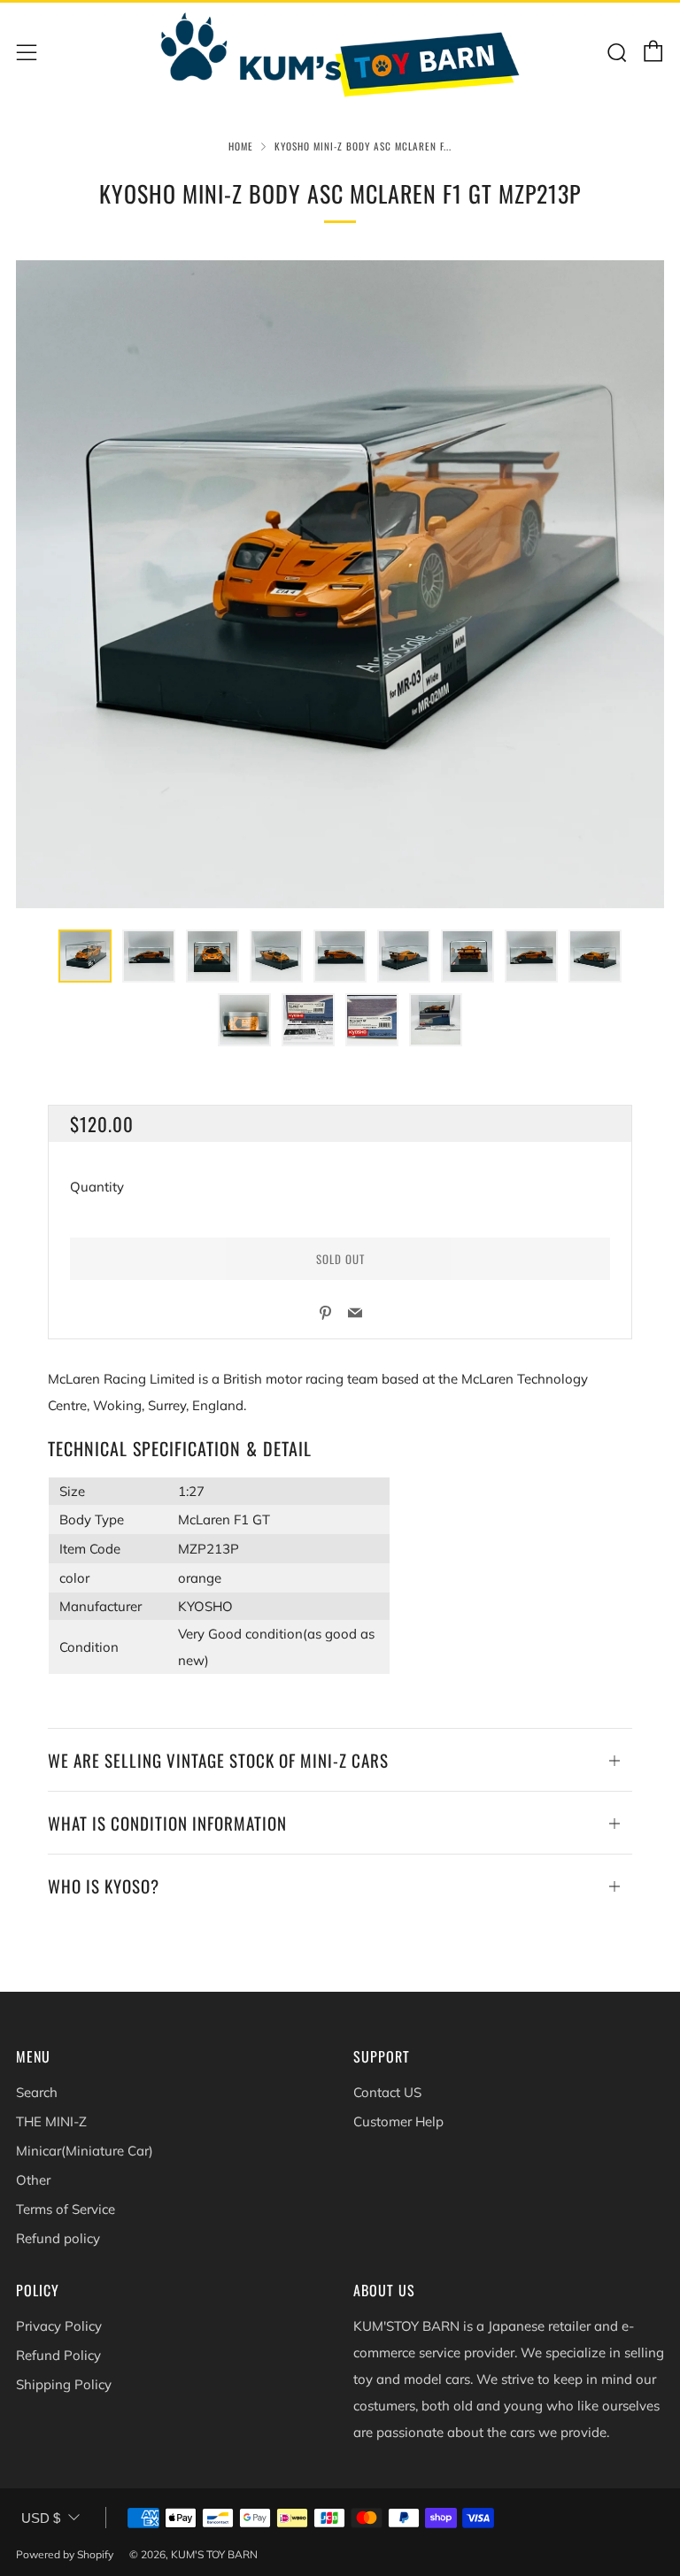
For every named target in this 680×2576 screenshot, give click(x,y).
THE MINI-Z (51, 2121)
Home (241, 146)
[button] (85, 956)
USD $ (41, 2518)
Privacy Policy (59, 2326)
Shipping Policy (64, 2384)
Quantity (97, 1187)
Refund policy (58, 2238)
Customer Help (398, 2121)
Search (37, 2092)
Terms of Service (66, 2209)
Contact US (387, 2092)
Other (33, 2180)
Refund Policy (58, 2355)
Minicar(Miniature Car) (85, 2151)
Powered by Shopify (65, 2554)
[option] (340, 584)
